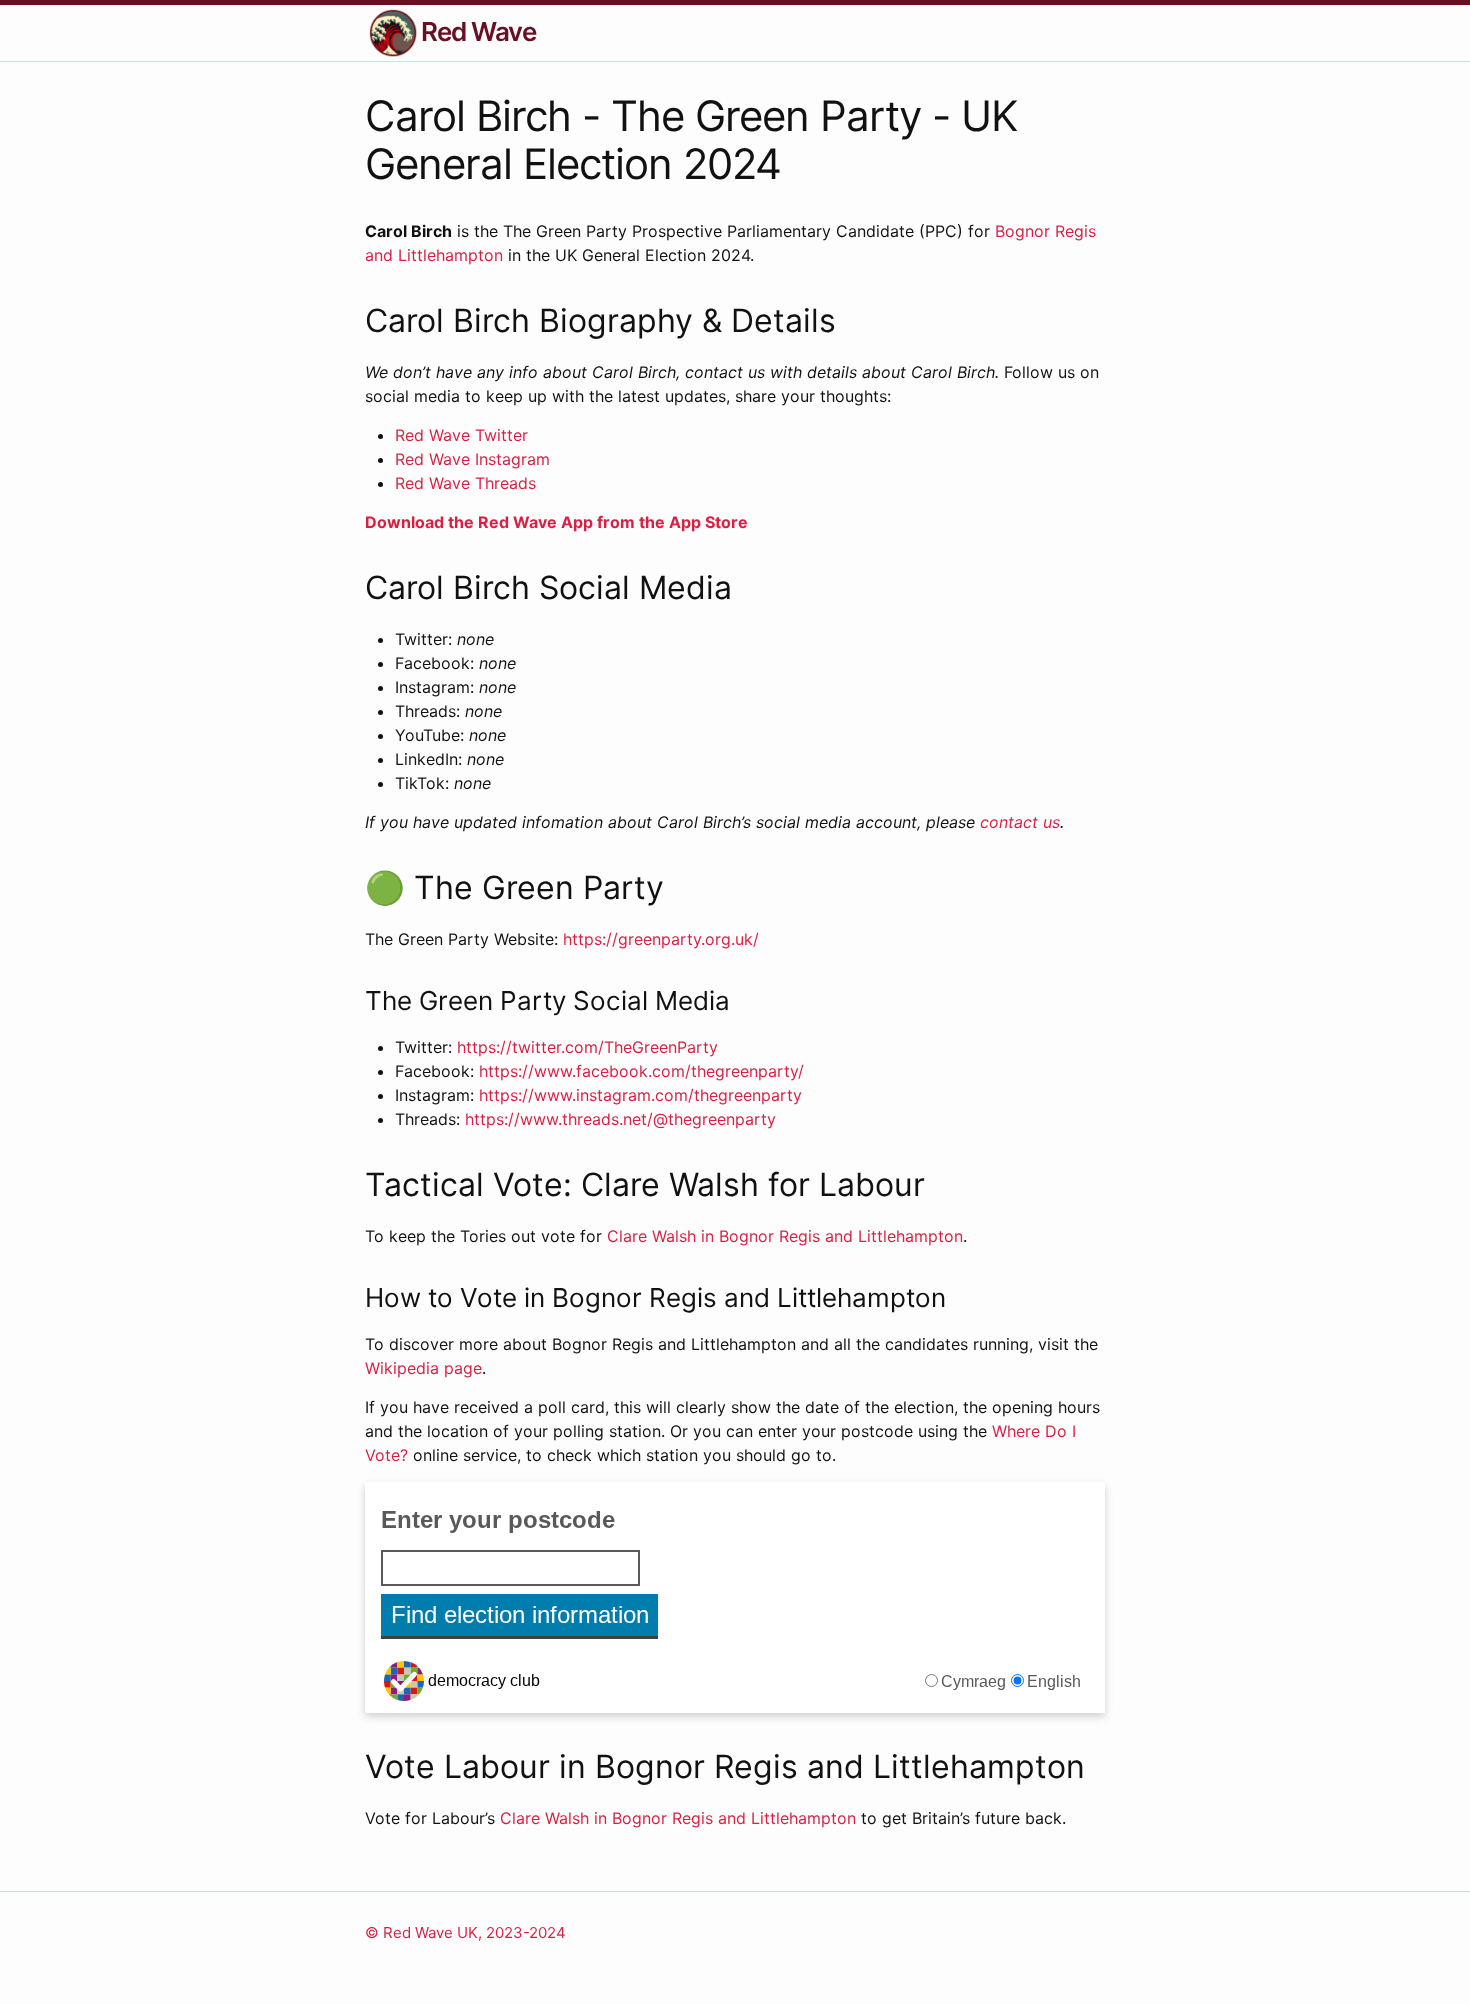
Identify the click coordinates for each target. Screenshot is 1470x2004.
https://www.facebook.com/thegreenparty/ (641, 1071)
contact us (1020, 822)
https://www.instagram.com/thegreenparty (640, 1095)
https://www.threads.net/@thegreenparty (620, 1119)
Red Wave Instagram (472, 459)
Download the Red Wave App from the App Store (556, 522)
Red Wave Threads (465, 483)
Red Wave (478, 31)
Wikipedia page (423, 1368)
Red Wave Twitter (461, 435)
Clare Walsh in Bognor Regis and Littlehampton (785, 1236)
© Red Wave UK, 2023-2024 (465, 1932)
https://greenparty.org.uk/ (661, 939)
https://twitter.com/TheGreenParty (587, 1047)
